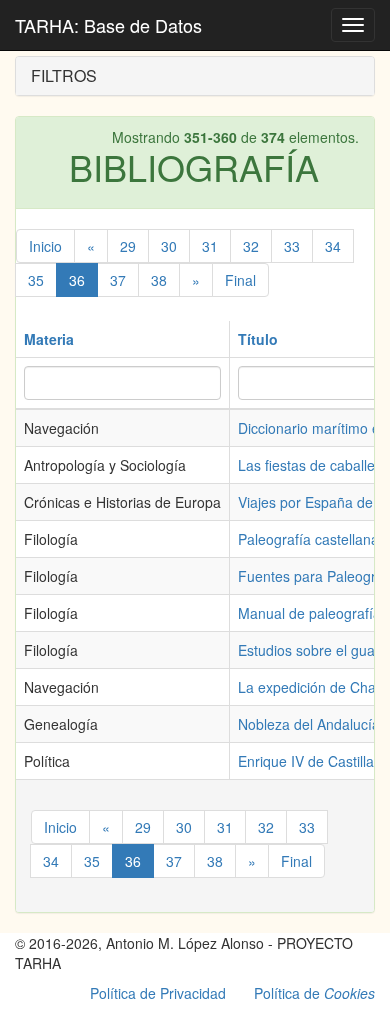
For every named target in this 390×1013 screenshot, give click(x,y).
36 (77, 280)
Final (240, 280)
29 (128, 246)
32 (251, 246)
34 (333, 246)
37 (118, 280)
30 (169, 246)
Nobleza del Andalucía (309, 724)
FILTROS (64, 75)
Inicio (45, 246)
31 (210, 246)
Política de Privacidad (158, 993)
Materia (49, 339)
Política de (314, 993)
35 (36, 280)
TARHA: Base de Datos (108, 25)
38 (159, 280)
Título (258, 339)
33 (292, 246)
